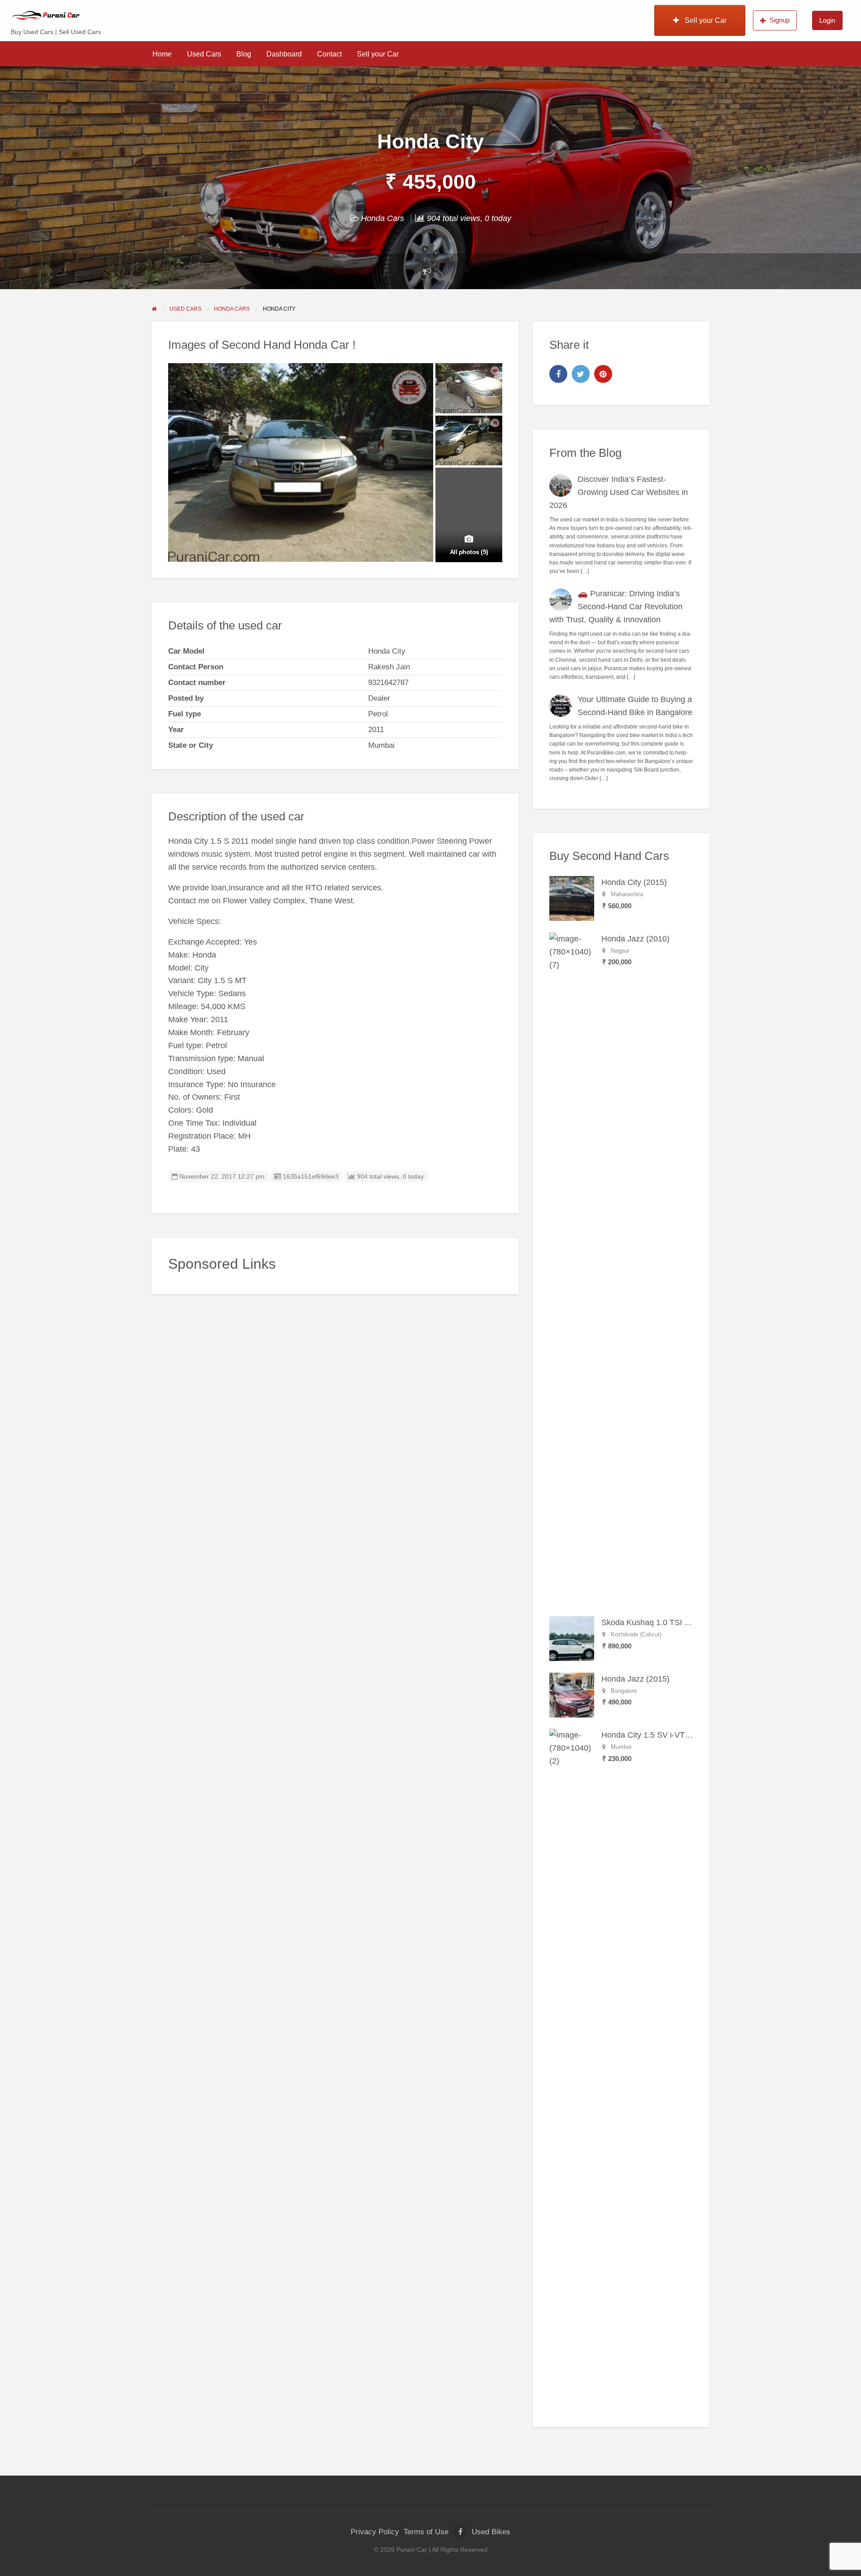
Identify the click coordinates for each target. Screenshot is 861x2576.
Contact (329, 54)
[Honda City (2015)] (572, 898)
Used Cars (204, 54)
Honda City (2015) (634, 882)
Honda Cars (383, 218)
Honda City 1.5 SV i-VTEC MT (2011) (668, 1735)
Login (827, 20)
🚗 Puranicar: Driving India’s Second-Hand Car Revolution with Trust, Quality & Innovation (616, 607)
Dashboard (284, 54)
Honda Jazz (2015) (635, 1679)
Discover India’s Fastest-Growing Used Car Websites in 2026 (619, 492)
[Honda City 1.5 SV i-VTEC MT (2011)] (572, 2064)
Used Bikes (491, 2532)
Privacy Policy (375, 2532)
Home (162, 54)
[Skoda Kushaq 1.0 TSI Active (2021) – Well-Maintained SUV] (572, 1638)
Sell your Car (705, 20)
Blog (244, 54)
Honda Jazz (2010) (635, 939)
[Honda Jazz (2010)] (572, 1268)
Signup (780, 20)
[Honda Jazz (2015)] (572, 1695)
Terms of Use (426, 2532)
